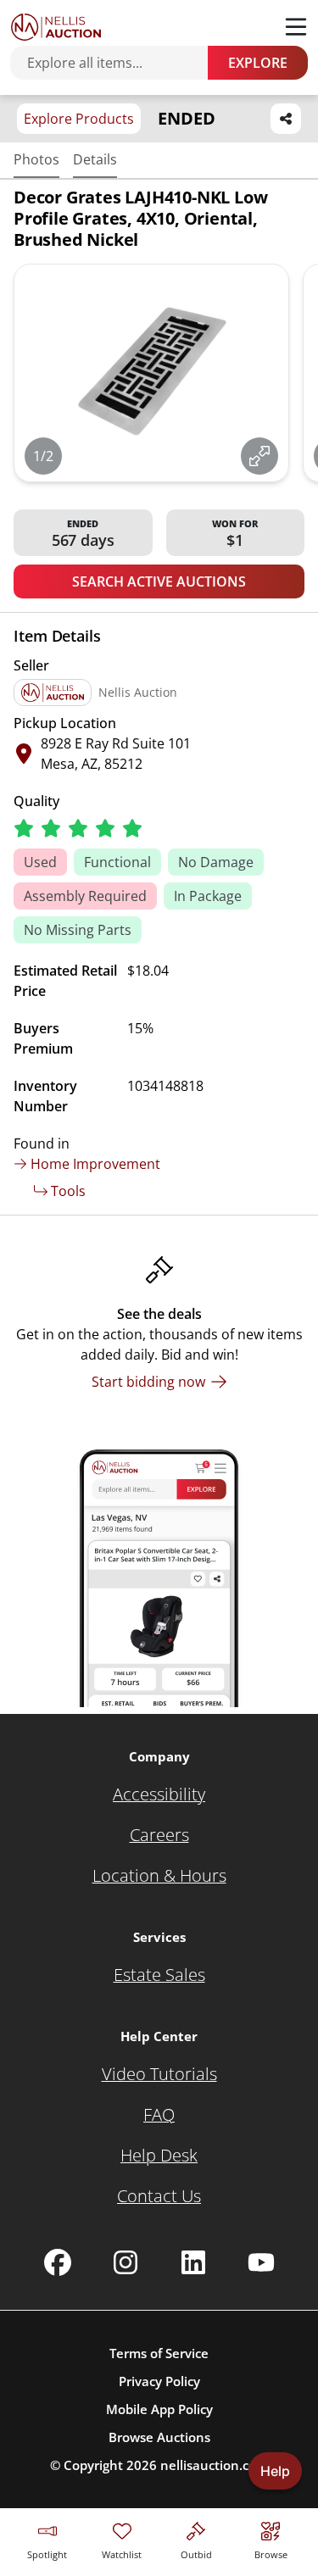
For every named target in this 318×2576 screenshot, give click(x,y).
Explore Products (79, 119)
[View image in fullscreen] (259, 456)
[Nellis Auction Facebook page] (58, 2262)
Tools (68, 1191)
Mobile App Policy (159, 2409)
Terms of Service (159, 2353)
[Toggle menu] (296, 27)
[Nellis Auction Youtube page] (261, 2262)
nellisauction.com (214, 2465)
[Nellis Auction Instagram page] (126, 2262)
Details (95, 159)
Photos (36, 159)
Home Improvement (95, 1164)
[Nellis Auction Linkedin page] (193, 2262)
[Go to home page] (56, 27)
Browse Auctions (159, 2437)
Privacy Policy (159, 2381)
